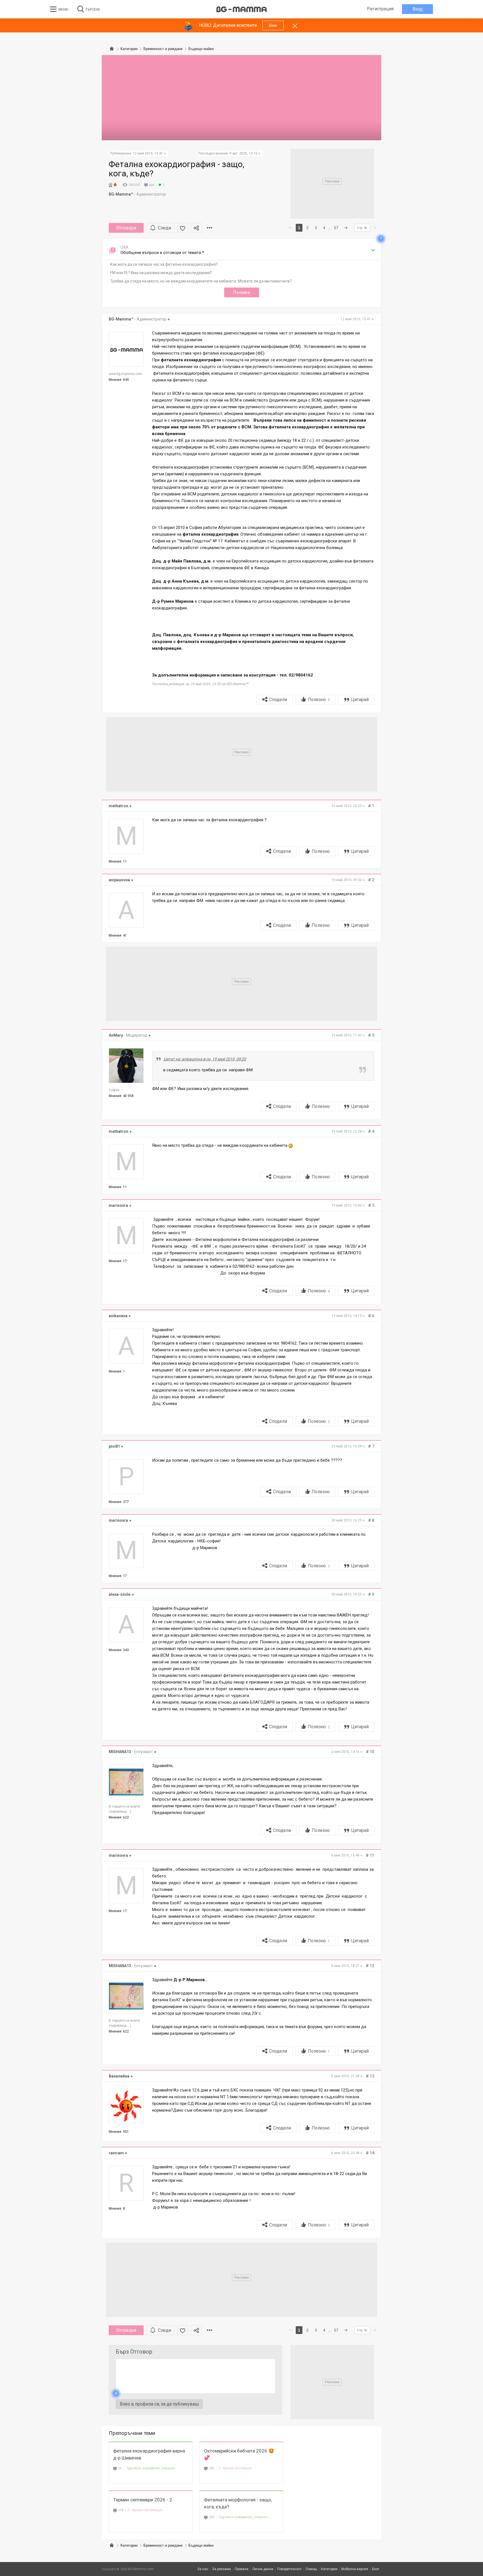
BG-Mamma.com (141, 2569)
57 (336, 228)
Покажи (241, 292)
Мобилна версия (355, 2569)
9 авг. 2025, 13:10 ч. (245, 153)
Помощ (311, 2569)
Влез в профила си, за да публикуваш (159, 2404)
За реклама (222, 2569)
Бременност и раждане (163, 2545)
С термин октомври (235, 2468)
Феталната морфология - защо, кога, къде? (238, 2503)
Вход (418, 9)
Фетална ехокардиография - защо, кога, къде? (177, 169)
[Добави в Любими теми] (183, 228)
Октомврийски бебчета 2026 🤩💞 (239, 2454)
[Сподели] (196, 228)
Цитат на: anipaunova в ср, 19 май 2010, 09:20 (205, 1059)
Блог (376, 2569)
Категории (129, 2545)
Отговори (126, 228)
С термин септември (145, 2510)
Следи (164, 228)
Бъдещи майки (201, 2545)
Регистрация (380, 9)
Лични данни (263, 2569)
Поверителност (289, 2569)
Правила (242, 2569)
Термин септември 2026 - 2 (143, 2500)
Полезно (319, 700)
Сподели (278, 700)
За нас (203, 2569)
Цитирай (360, 700)
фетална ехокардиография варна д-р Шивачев (149, 2454)
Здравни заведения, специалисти (152, 2468)
